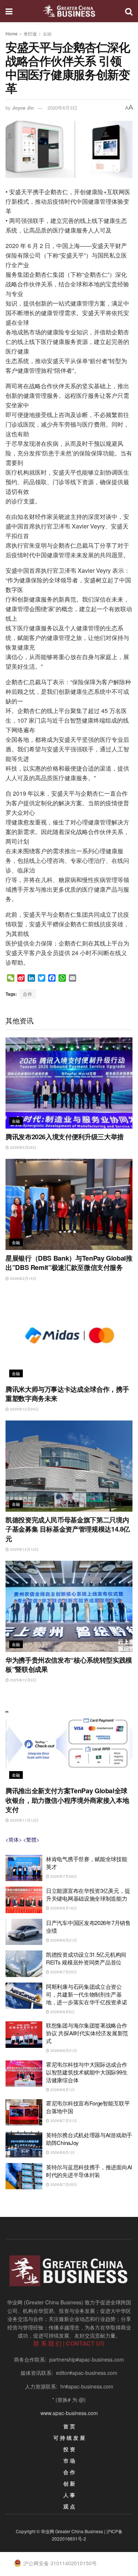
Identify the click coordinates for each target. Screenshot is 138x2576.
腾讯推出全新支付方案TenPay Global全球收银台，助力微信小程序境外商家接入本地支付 (67, 1800)
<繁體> (31, 1839)
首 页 (69, 2426)
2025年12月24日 (24, 1409)
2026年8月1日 (62, 2090)
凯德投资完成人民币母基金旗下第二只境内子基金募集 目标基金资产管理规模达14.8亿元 (68, 1529)
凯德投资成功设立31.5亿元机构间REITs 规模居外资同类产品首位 (86, 1958)
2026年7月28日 (63, 1876)
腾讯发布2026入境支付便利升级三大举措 (65, 1137)
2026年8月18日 (63, 1908)
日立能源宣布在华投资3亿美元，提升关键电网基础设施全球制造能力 (88, 1894)
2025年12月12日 (24, 1549)
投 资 (69, 2449)
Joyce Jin (23, 108)
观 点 (69, 2506)
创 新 (69, 2483)
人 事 (69, 2495)
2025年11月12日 (24, 1820)
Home (12, 33)
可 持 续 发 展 (69, 2438)
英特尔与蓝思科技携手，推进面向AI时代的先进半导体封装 (89, 2171)
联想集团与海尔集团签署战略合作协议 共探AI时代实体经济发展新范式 (87, 2033)
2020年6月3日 (62, 108)
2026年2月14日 (23, 1278)
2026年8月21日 (63, 1940)
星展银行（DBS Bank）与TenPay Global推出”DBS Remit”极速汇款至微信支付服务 (69, 1263)
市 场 (69, 2460)
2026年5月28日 (23, 1147)
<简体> (14, 1839)
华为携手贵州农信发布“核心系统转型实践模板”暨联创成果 (69, 1665)
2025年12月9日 (23, 1680)
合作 (28, 994)
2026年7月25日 (63, 1972)
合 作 (69, 2472)
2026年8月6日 (62, 2012)
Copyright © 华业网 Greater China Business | (61, 2531)
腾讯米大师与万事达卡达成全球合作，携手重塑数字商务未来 (67, 1394)
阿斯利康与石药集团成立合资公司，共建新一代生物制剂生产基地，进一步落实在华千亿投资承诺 (87, 1994)
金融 (47, 33)
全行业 (30, 33)
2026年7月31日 (63, 2121)
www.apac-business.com (69, 2413)
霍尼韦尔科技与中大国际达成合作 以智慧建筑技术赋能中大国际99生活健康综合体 (87, 2072)
